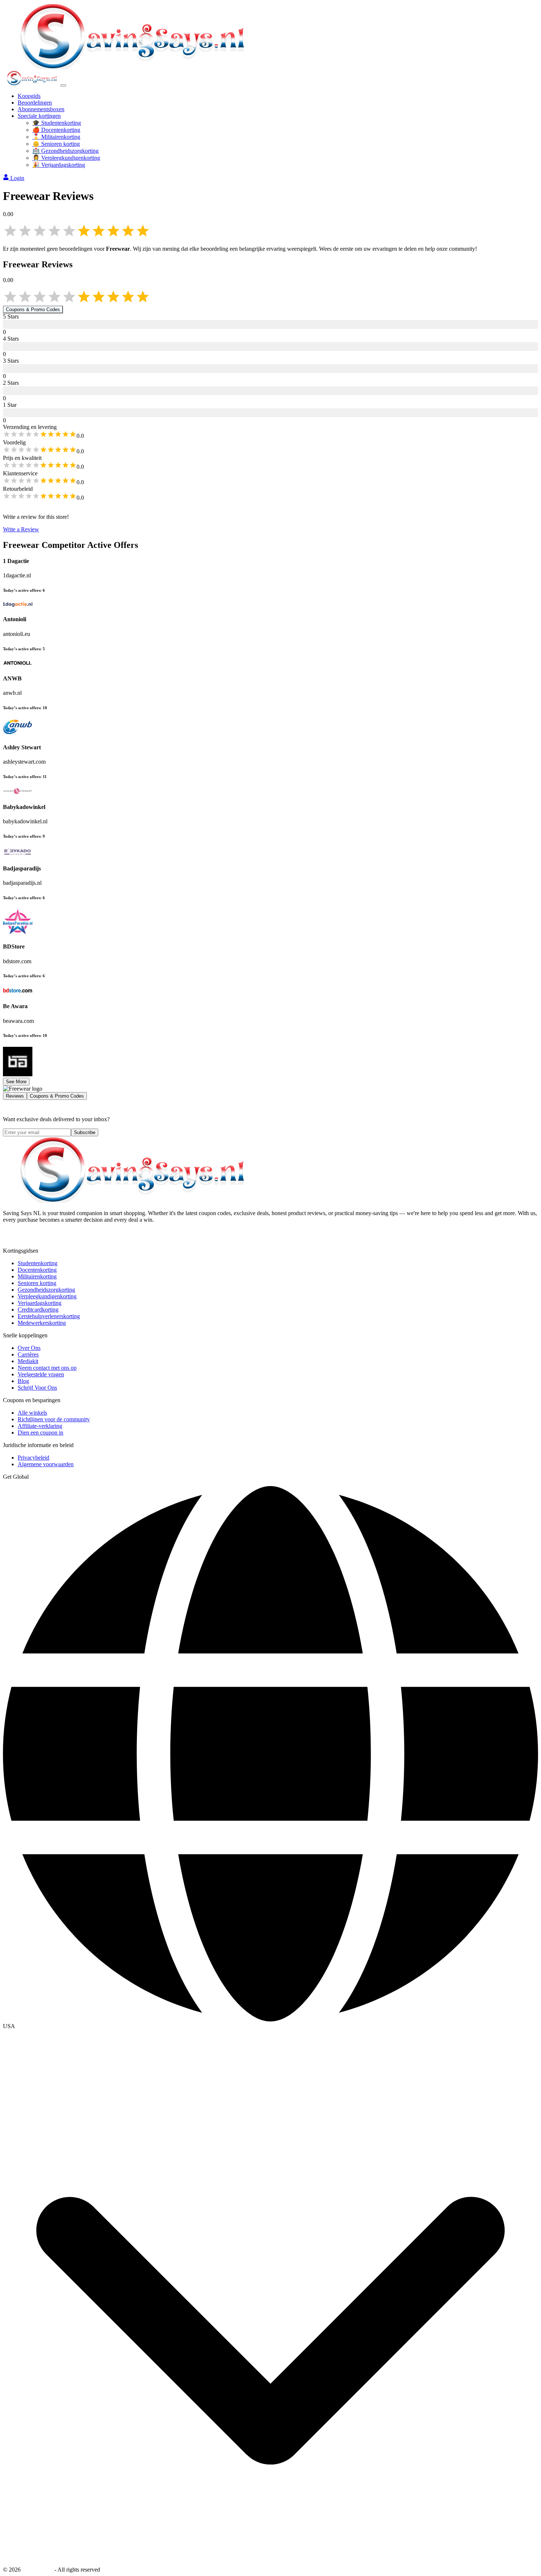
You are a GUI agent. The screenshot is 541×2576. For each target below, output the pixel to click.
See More (16, 1082)
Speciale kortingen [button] (39, 116)
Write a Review (21, 529)
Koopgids (29, 96)
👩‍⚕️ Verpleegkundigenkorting (66, 158)
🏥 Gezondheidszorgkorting (66, 151)
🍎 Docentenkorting (56, 130)
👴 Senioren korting (56, 144)
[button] (270, 2026)
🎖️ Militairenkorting (56, 137)
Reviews (15, 1096)
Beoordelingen (35, 103)
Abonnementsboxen (41, 109)
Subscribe (85, 1132)
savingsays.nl (38, 2570)
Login (17, 178)
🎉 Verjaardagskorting (59, 165)
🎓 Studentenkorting (57, 123)
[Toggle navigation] (63, 85)
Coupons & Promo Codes (33, 309)
